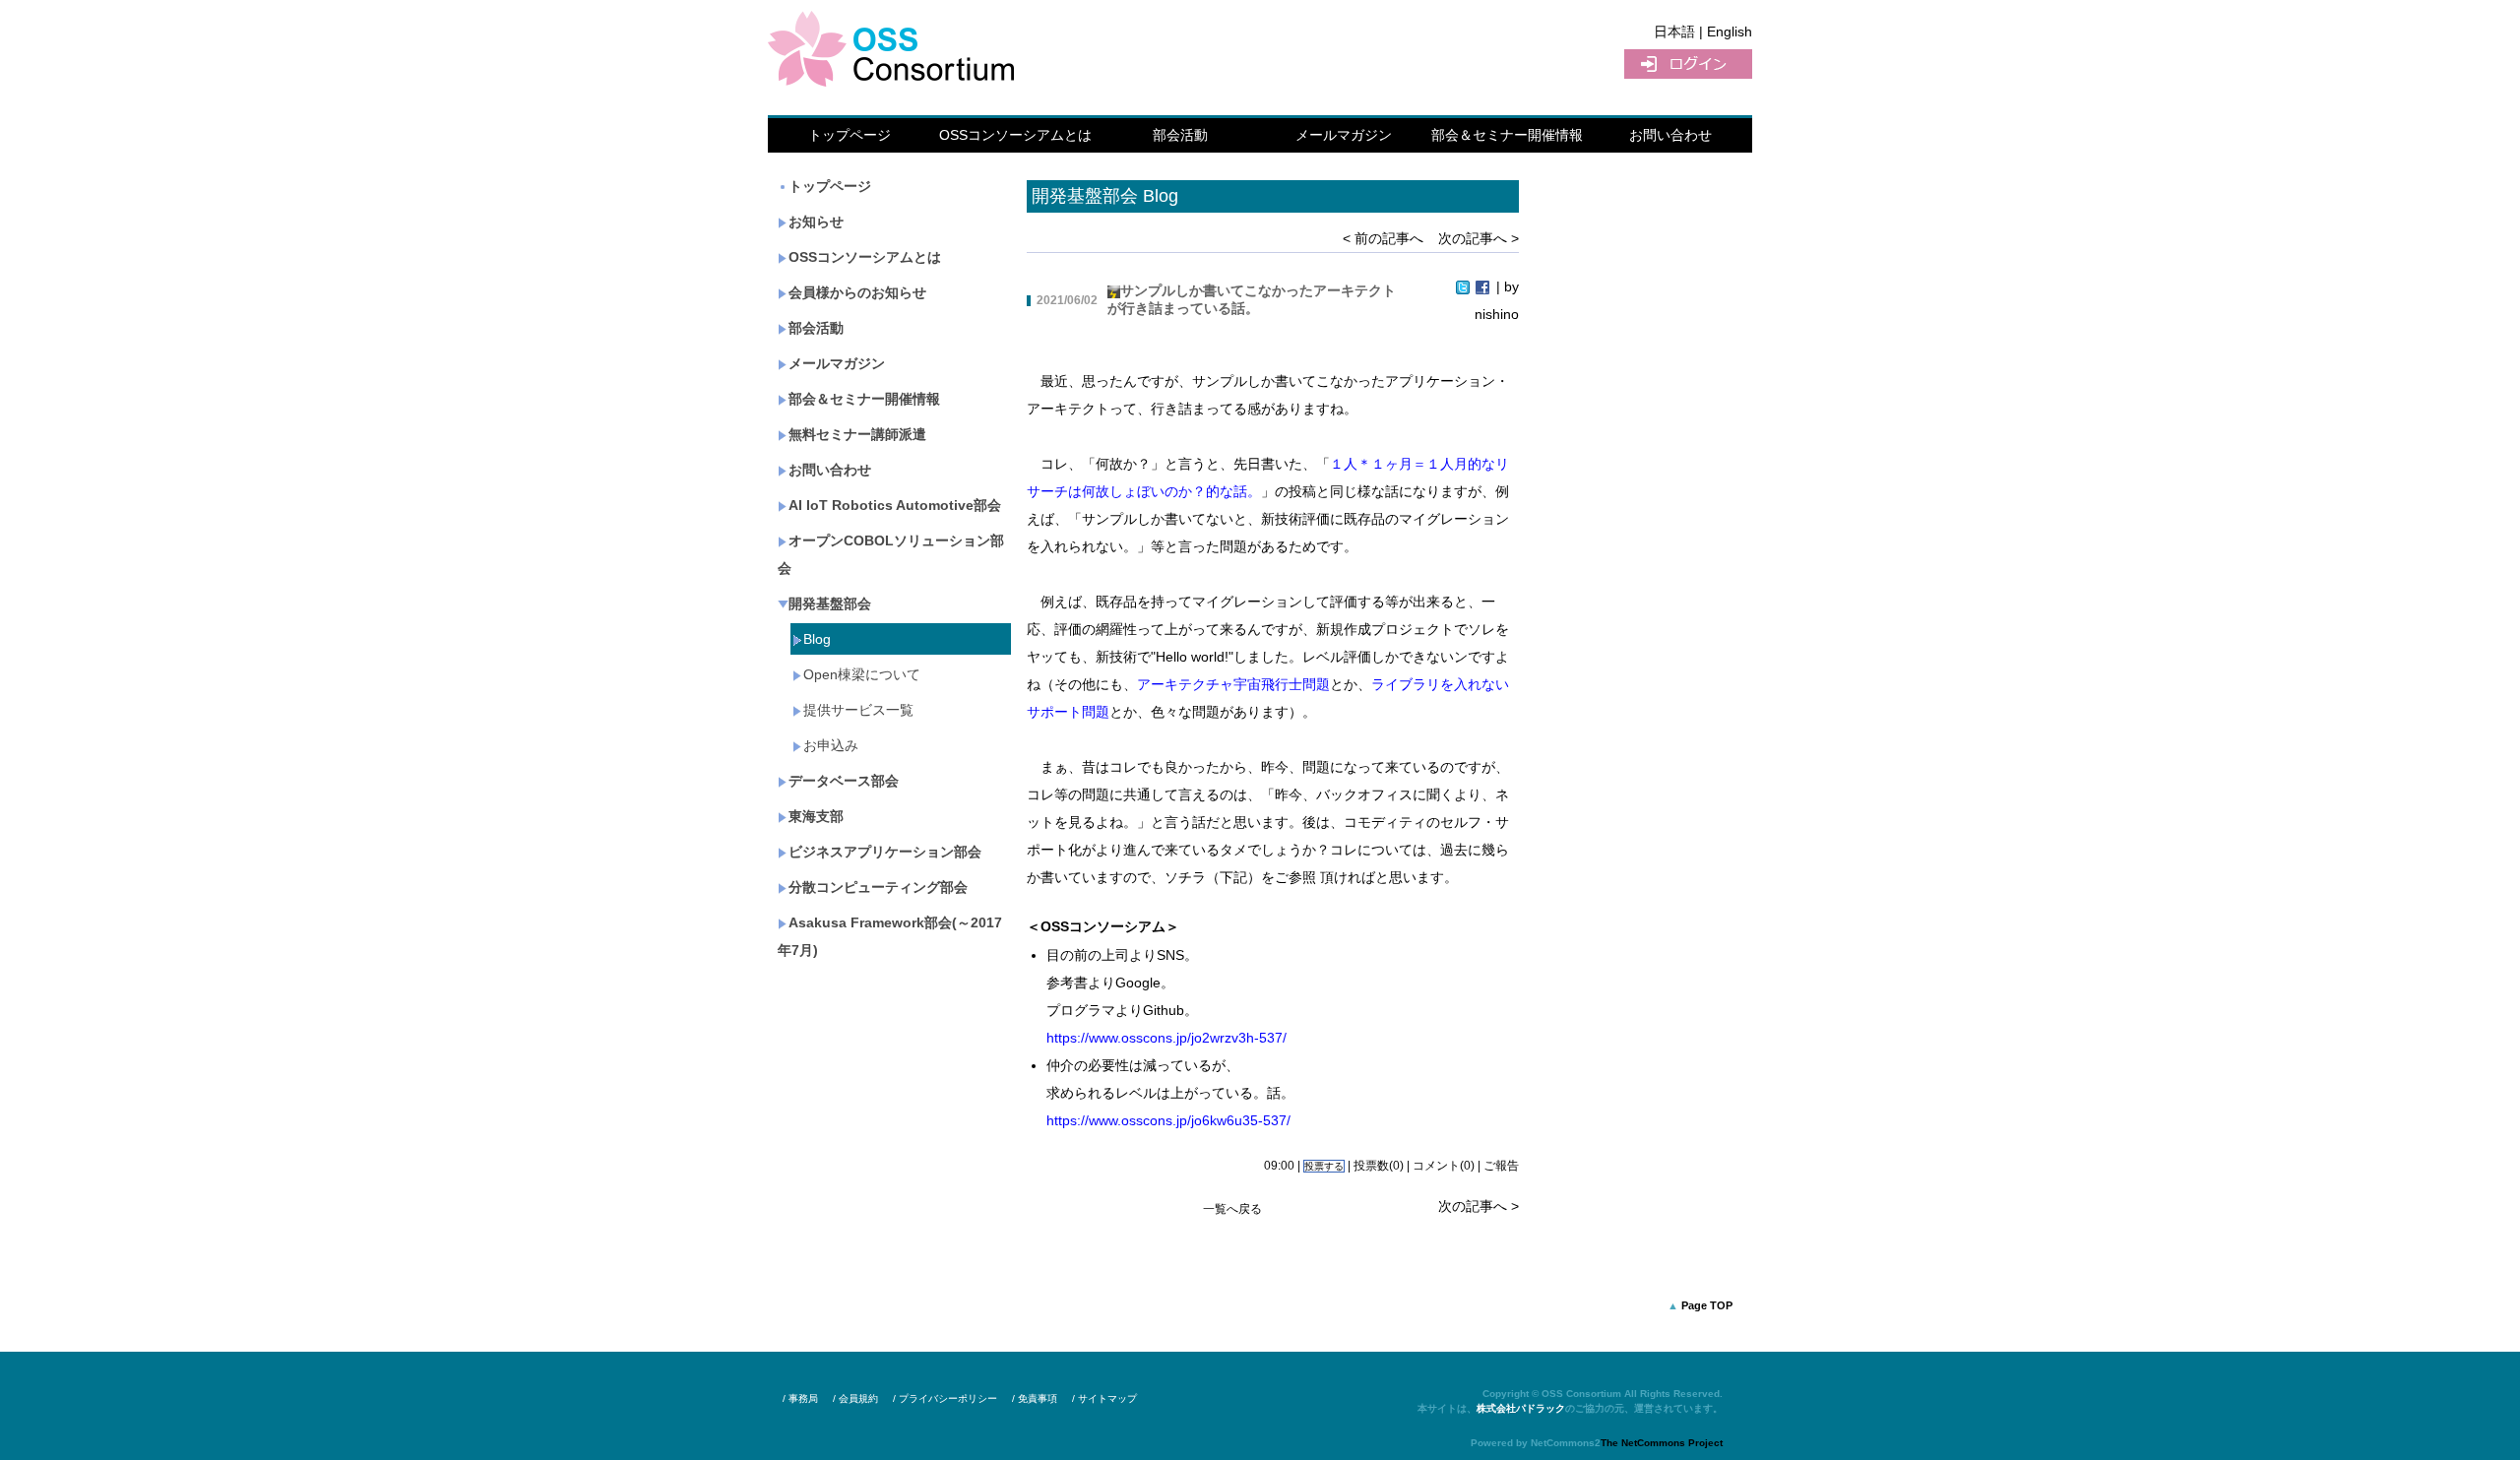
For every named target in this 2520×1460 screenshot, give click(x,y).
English (1730, 32)
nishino (1497, 314)
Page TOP (1707, 1305)
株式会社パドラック (1521, 1408)
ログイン (1688, 64)
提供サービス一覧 (858, 710)
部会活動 (1180, 135)
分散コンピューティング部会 (878, 887)
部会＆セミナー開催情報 (1507, 135)
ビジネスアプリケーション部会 (885, 852)
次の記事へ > (1479, 238)
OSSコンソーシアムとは (1015, 135)
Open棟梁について (862, 674)
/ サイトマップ (1104, 1398)
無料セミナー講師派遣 (857, 434)
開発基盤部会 (830, 603)
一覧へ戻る (1232, 1209)
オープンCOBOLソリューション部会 (891, 554)
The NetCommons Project (1662, 1443)
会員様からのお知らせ (857, 292)
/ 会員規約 (855, 1398)
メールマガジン (1344, 135)
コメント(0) (1444, 1166)
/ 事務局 (800, 1398)
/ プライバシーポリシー (945, 1398)
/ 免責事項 (1035, 1398)
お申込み (831, 745)
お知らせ (816, 222)
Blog (817, 639)
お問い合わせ (1670, 135)
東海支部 (816, 816)
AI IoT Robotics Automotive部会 (895, 505)
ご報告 (1501, 1166)
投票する (1324, 1166)
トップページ (850, 135)
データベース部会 (844, 781)
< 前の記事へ (1383, 238)
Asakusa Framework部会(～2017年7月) (890, 936)
